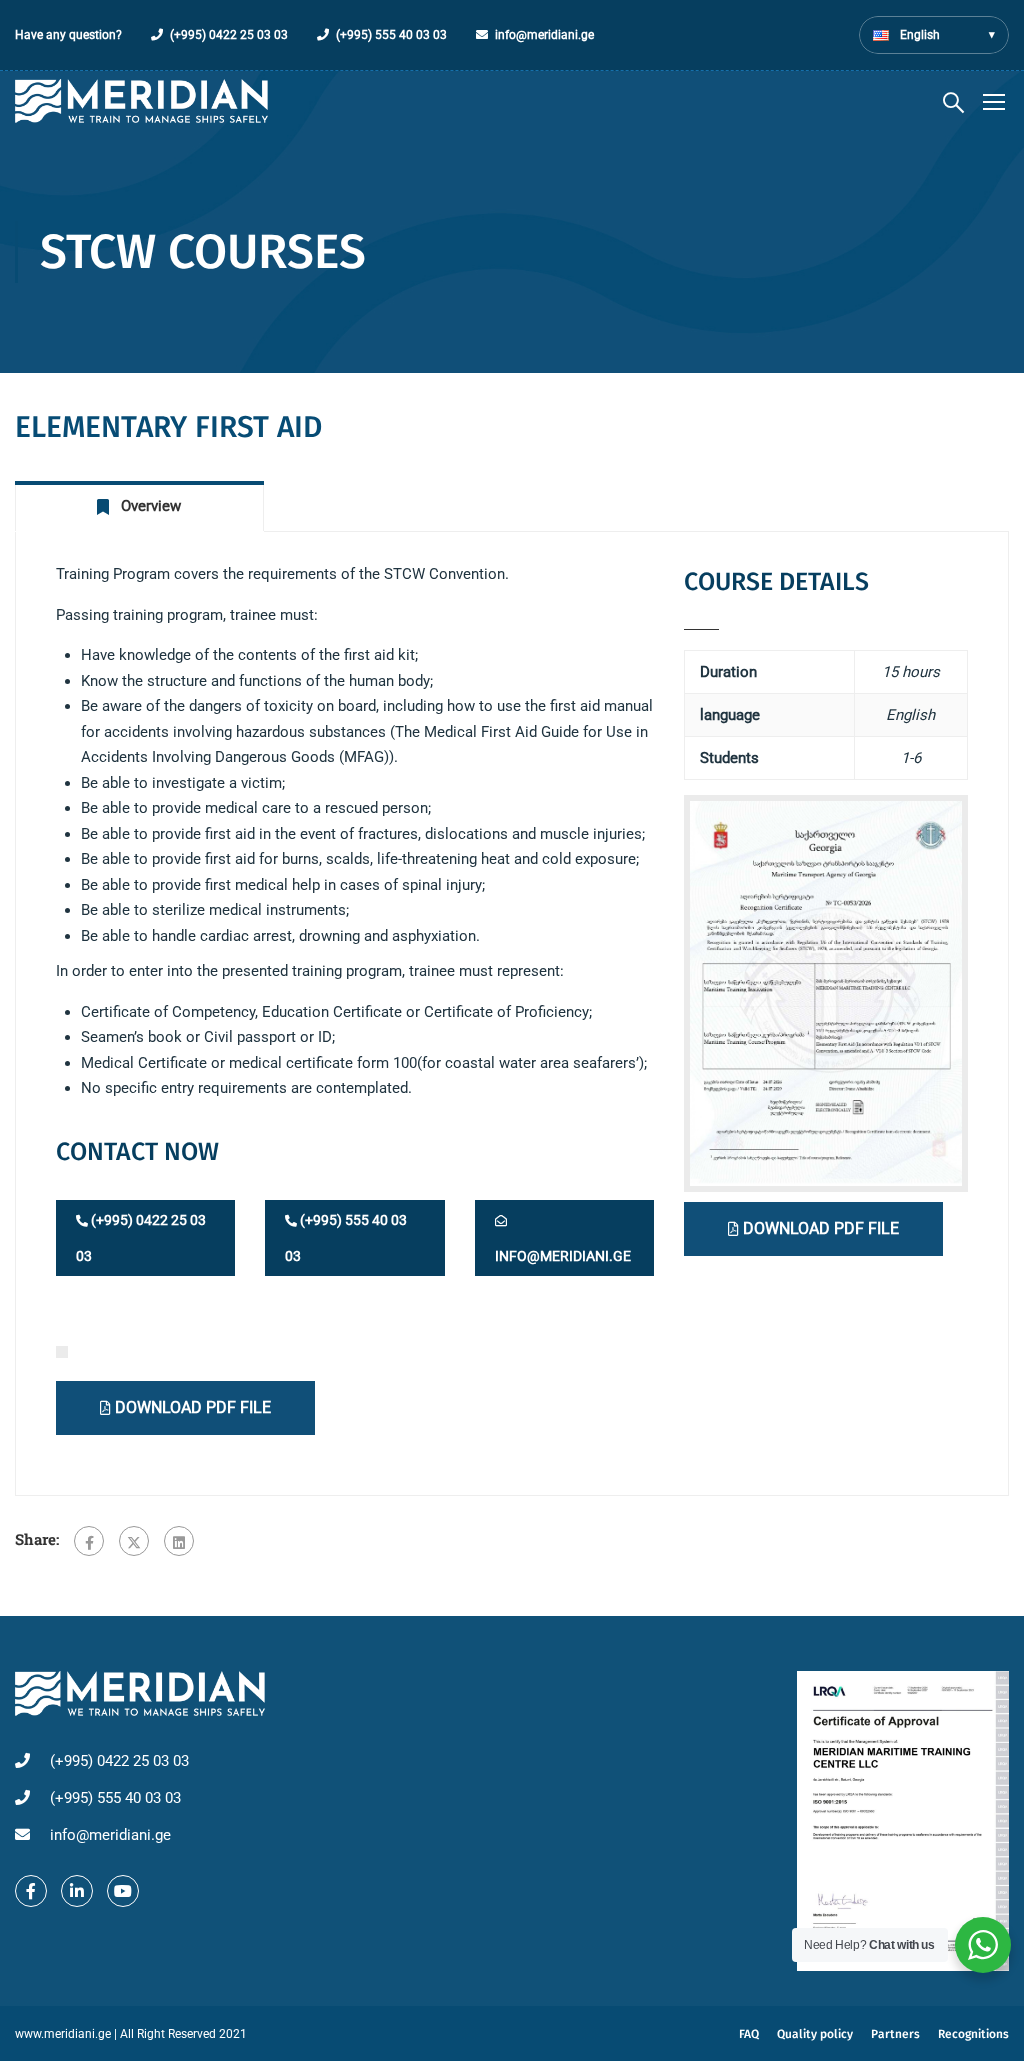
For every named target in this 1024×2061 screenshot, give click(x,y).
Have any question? (68, 35)
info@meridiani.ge (544, 35)
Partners (895, 2034)
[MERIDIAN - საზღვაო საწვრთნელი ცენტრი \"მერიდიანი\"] (141, 101)
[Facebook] (89, 1541)
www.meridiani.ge (63, 2034)
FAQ (749, 2034)
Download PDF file (819, 1228)
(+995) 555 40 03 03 (391, 35)
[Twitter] (134, 1541)
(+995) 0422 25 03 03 (229, 35)
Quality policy (815, 2034)
